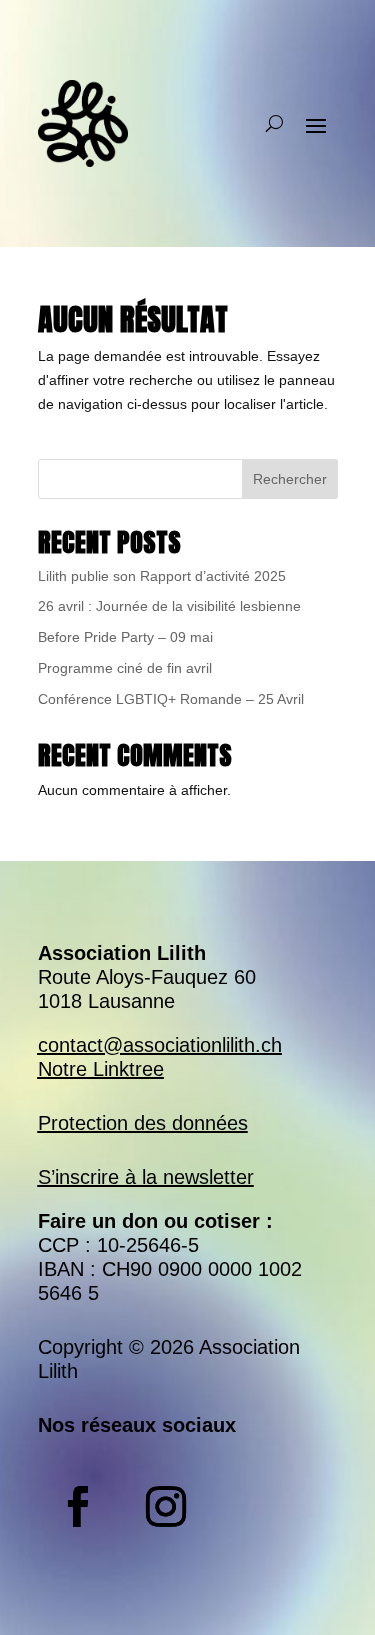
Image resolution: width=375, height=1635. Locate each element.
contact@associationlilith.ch (160, 1045)
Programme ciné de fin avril (125, 668)
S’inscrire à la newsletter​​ (146, 1177)
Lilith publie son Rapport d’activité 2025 (162, 576)
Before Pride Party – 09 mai (125, 637)
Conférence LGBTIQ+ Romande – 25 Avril (171, 699)
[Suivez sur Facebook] (78, 1507)
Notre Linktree (101, 1069)
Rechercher (290, 479)
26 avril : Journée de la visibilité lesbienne (169, 606)
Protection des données (143, 1123)
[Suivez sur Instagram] (166, 1507)
